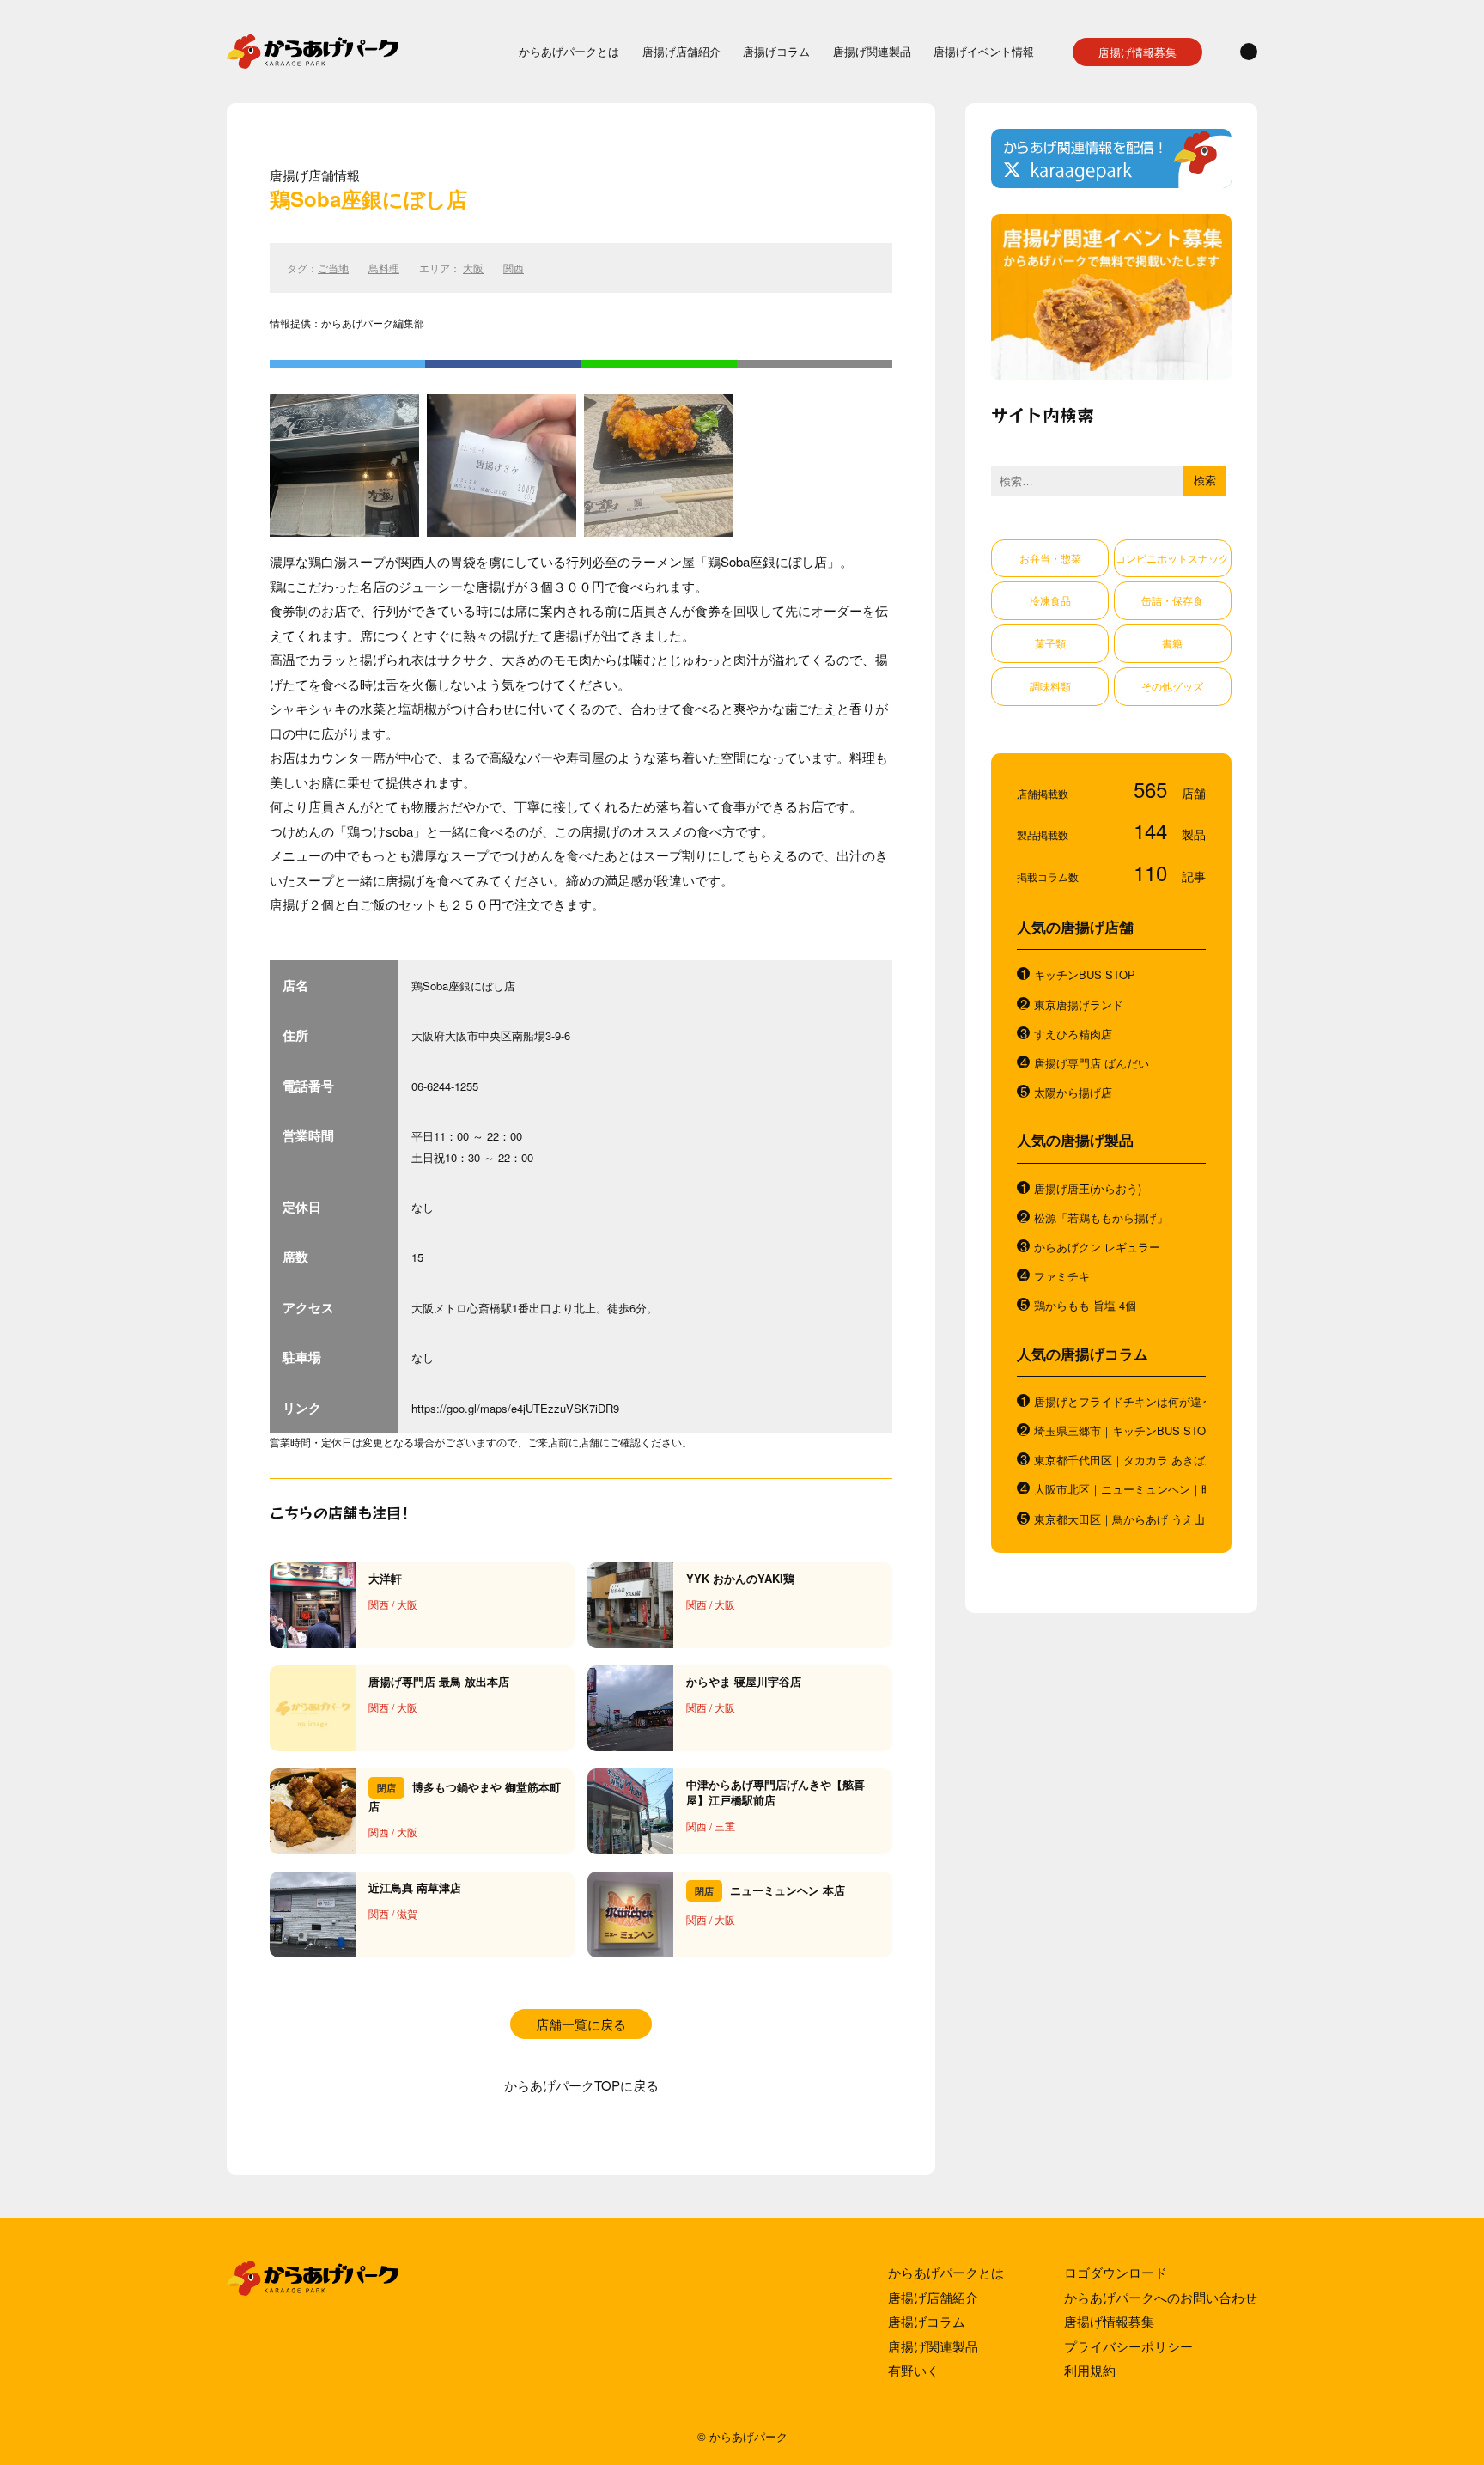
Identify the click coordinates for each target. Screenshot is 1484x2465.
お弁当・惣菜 (1050, 558)
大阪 (473, 268)
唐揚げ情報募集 (1137, 52)
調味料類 (1050, 686)
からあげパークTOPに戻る (581, 2085)
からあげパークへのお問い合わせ (1161, 2297)
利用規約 (1090, 2370)
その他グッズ (1172, 686)
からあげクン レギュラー (1097, 1247)
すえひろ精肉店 (1073, 1034)
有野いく (914, 2370)
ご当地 (333, 268)
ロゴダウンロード (1116, 2272)
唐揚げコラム (776, 51)
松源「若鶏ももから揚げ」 (1101, 1218)
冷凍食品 (1050, 600)
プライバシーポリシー (1128, 2346)
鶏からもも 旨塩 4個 (1085, 1306)
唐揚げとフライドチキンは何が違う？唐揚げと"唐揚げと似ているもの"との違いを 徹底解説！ (1120, 1402)
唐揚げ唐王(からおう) (1088, 1189)
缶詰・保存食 (1172, 600)
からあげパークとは (569, 51)
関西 (514, 268)
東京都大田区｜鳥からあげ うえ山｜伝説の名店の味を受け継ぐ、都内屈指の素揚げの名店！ (1120, 1519)
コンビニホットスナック (1172, 558)
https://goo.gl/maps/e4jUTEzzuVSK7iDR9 (515, 1408)
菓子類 (1050, 643)
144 (1153, 830)
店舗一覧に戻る (581, 2024)
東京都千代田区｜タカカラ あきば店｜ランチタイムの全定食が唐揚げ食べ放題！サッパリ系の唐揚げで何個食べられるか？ (1120, 1460)
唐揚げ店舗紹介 (681, 51)
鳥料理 (384, 268)
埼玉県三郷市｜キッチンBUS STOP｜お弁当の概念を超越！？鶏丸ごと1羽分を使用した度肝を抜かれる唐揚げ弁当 (1120, 1431)
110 (1153, 872)
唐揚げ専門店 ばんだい (1092, 1063)
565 (1153, 789)
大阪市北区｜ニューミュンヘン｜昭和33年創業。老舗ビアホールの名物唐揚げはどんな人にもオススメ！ (1120, 1489)
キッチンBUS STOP (1085, 975)
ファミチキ (1062, 1276)
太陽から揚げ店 (1073, 1093)
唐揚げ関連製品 (872, 51)
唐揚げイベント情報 (984, 51)
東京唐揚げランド (1079, 1005)
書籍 (1172, 643)
